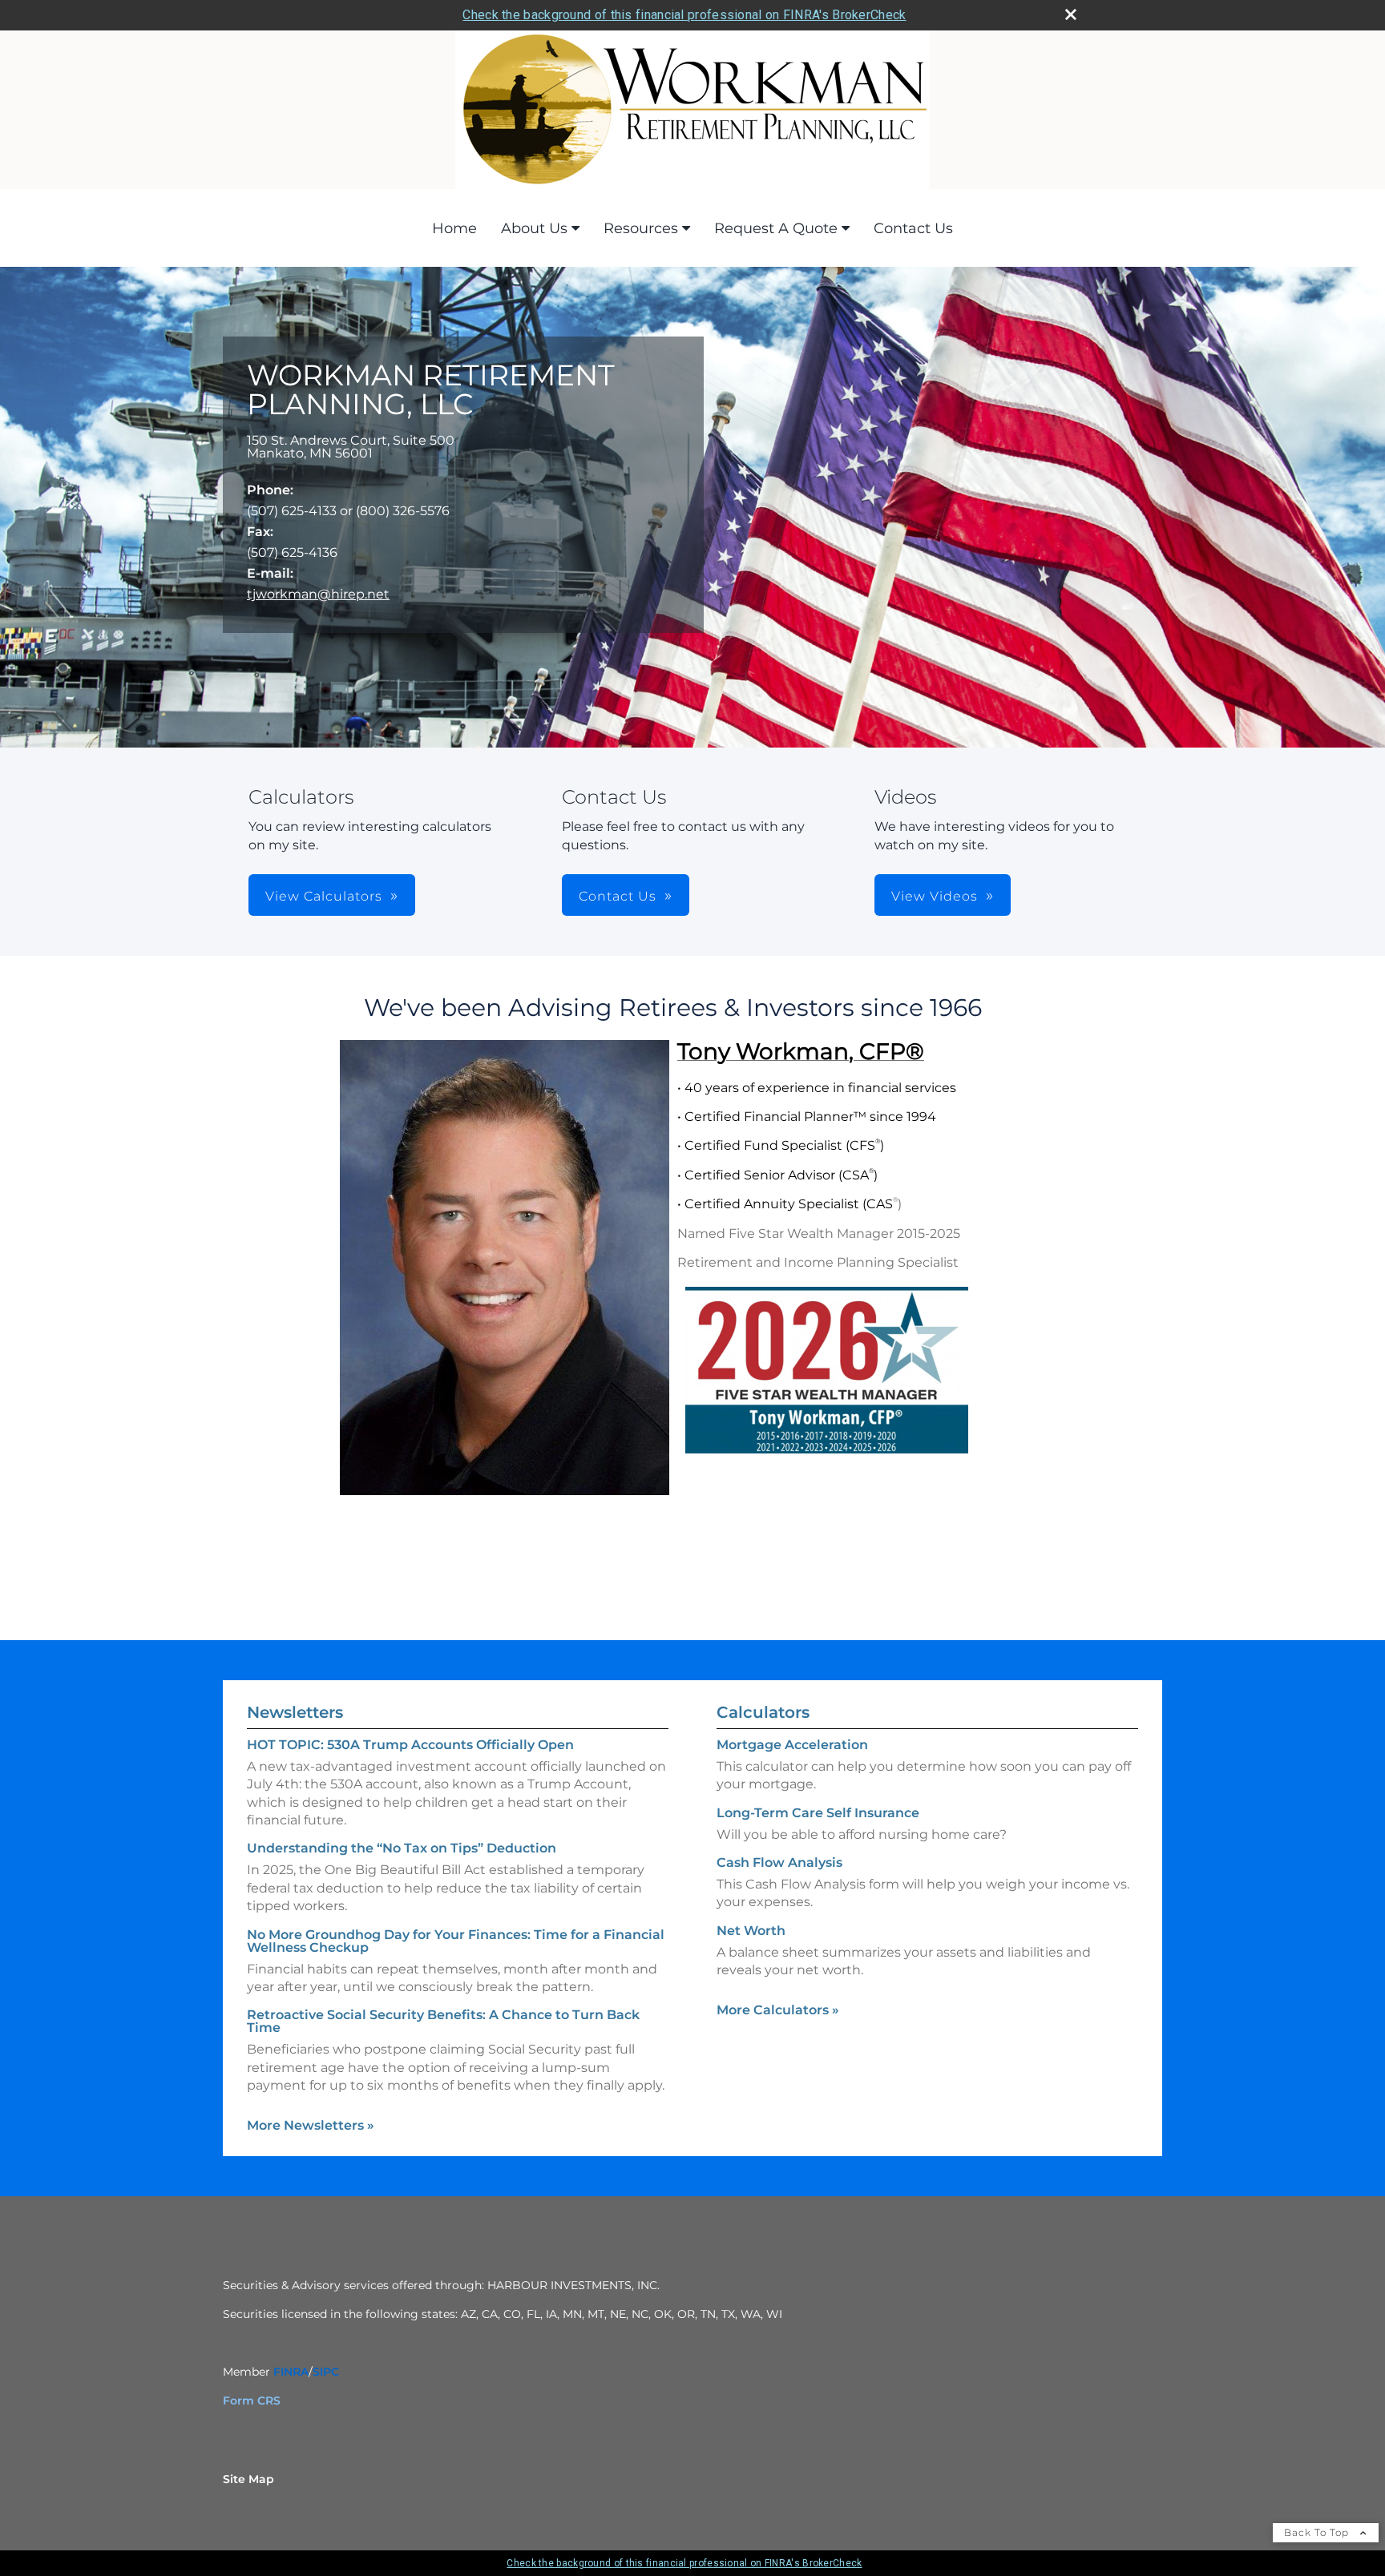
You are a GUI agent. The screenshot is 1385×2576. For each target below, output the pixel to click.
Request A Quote (776, 228)
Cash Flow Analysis (779, 1862)
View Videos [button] (935, 896)
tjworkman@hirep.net (318, 594)
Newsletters (295, 1712)
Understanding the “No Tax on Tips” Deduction (402, 1848)
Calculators (763, 1712)
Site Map (248, 2479)
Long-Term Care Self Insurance (818, 1813)
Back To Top (1318, 2532)
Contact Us (913, 228)
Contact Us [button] (618, 896)
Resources (641, 228)
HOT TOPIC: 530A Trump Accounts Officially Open (410, 1745)
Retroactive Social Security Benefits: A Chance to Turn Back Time (443, 2021)
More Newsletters (311, 2125)
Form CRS (252, 2401)
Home (454, 228)
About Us (534, 228)
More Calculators (778, 2010)
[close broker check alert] (1071, 14)
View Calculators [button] (324, 896)
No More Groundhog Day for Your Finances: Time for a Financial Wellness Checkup (456, 1941)
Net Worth (751, 1931)
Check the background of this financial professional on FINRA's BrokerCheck (684, 15)
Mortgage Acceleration (792, 1745)
